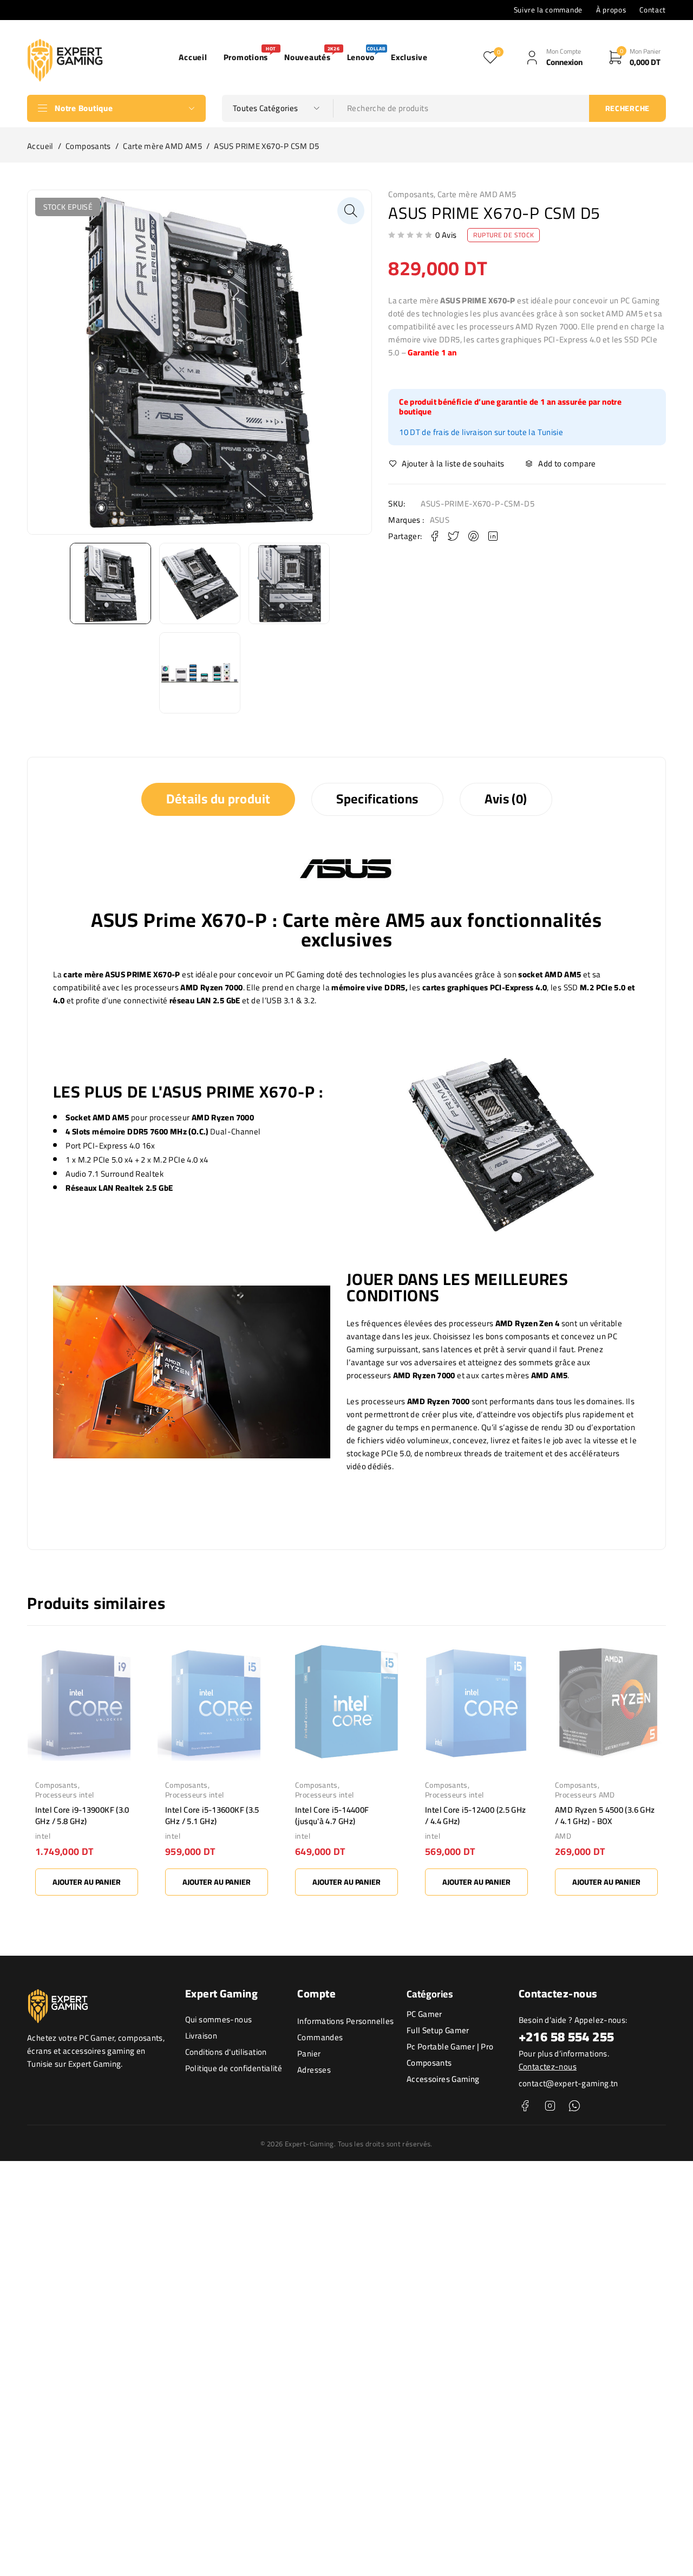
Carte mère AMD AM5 (162, 146)
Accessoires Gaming (443, 2079)
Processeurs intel (64, 1795)
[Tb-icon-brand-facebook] (525, 2106)
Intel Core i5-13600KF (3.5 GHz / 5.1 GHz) (212, 1815)
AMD (563, 1836)
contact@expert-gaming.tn (568, 2083)
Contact (653, 10)
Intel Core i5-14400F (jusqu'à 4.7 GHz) (332, 1815)
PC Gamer (424, 2014)
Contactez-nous (548, 2066)
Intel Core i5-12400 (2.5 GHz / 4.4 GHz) (476, 1815)
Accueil (40, 146)
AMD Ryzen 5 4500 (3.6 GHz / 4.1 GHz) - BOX (605, 1815)
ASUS (440, 520)
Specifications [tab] (377, 799)
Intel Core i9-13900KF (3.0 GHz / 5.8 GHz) (82, 1815)
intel (43, 1836)
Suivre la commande (548, 10)
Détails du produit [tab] (218, 799)
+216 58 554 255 (567, 2037)
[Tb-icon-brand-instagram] (550, 2106)
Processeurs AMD (585, 1795)
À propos (611, 10)
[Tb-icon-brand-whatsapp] (574, 2106)
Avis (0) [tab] (506, 799)
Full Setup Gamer (438, 2030)
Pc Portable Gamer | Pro (450, 2046)
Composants (88, 146)
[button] (351, 211)
